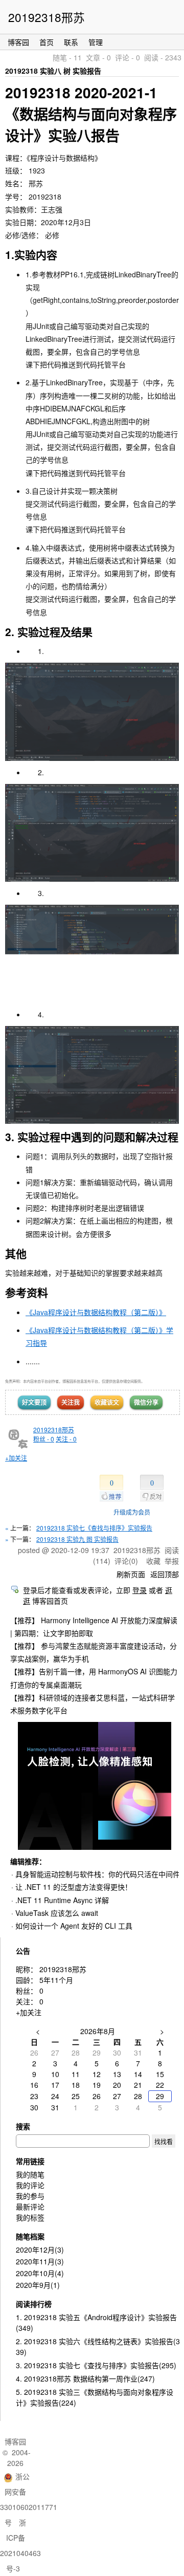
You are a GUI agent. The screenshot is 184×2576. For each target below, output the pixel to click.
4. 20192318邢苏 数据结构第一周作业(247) (85, 2378)
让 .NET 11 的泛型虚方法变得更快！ (74, 1887)
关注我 (71, 1402)
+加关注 (16, 1458)
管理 (96, 42)
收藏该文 (107, 1402)
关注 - (66, 1439)
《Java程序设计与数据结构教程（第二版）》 (96, 1312)
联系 (71, 42)
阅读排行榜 (34, 2304)
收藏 (153, 1561)
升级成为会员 (132, 1512)
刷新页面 (131, 1574)
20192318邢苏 (47, 17)
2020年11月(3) (40, 2261)
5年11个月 (56, 1980)
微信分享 (146, 1402)
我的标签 (30, 2217)
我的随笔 (30, 2174)
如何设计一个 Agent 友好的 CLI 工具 (74, 1926)
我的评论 (30, 2185)
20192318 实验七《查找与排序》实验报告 (94, 1528)
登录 (140, 1590)
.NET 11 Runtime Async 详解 (62, 1900)
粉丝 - (44, 1439)
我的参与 (30, 2196)
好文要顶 (34, 1402)
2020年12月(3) (40, 2250)
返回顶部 (165, 1574)
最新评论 (30, 2207)
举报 (172, 1561)
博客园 (18, 42)
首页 (47, 42)
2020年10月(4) (40, 2273)
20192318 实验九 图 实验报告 (77, 1539)
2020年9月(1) (38, 2285)
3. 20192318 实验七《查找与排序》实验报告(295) (96, 2365)
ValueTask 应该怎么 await (57, 1913)
